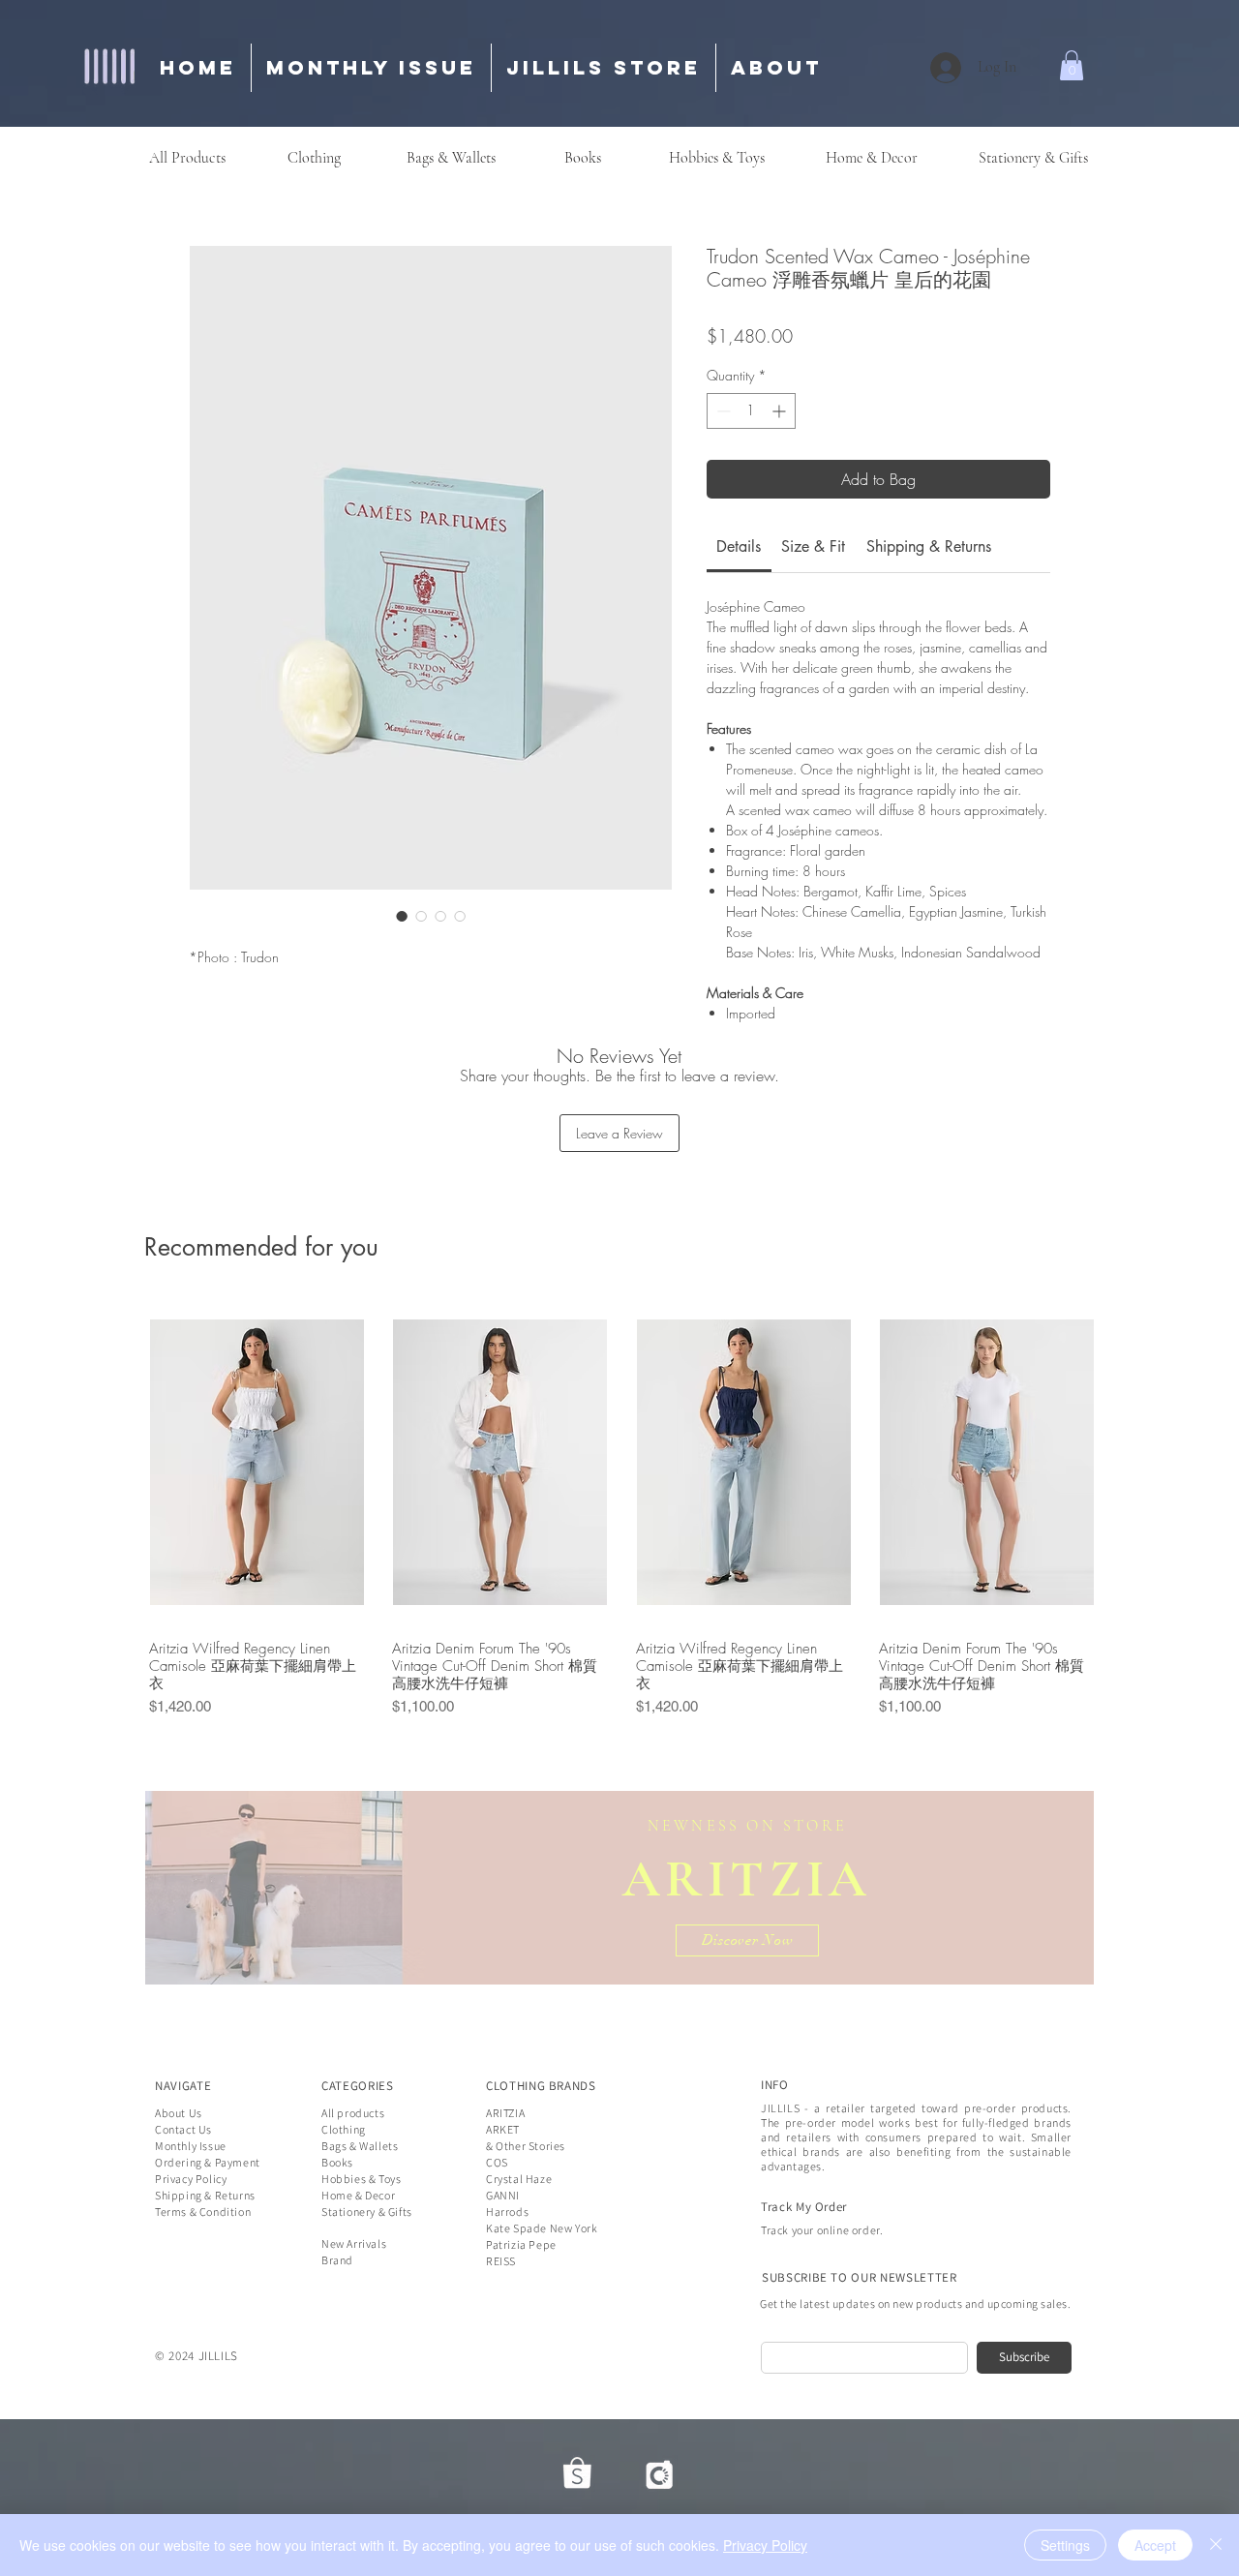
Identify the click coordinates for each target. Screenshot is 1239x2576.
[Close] (1216, 2545)
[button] (1072, 65)
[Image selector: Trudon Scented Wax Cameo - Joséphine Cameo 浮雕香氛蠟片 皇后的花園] (402, 916)
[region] (619, 1888)
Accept (1155, 2545)
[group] (622, 1511)
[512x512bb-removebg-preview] (577, 2473)
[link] (739, 546)
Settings (1065, 2545)
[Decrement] (722, 411)
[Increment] (781, 411)
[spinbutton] (751, 411)
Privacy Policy (765, 2545)
